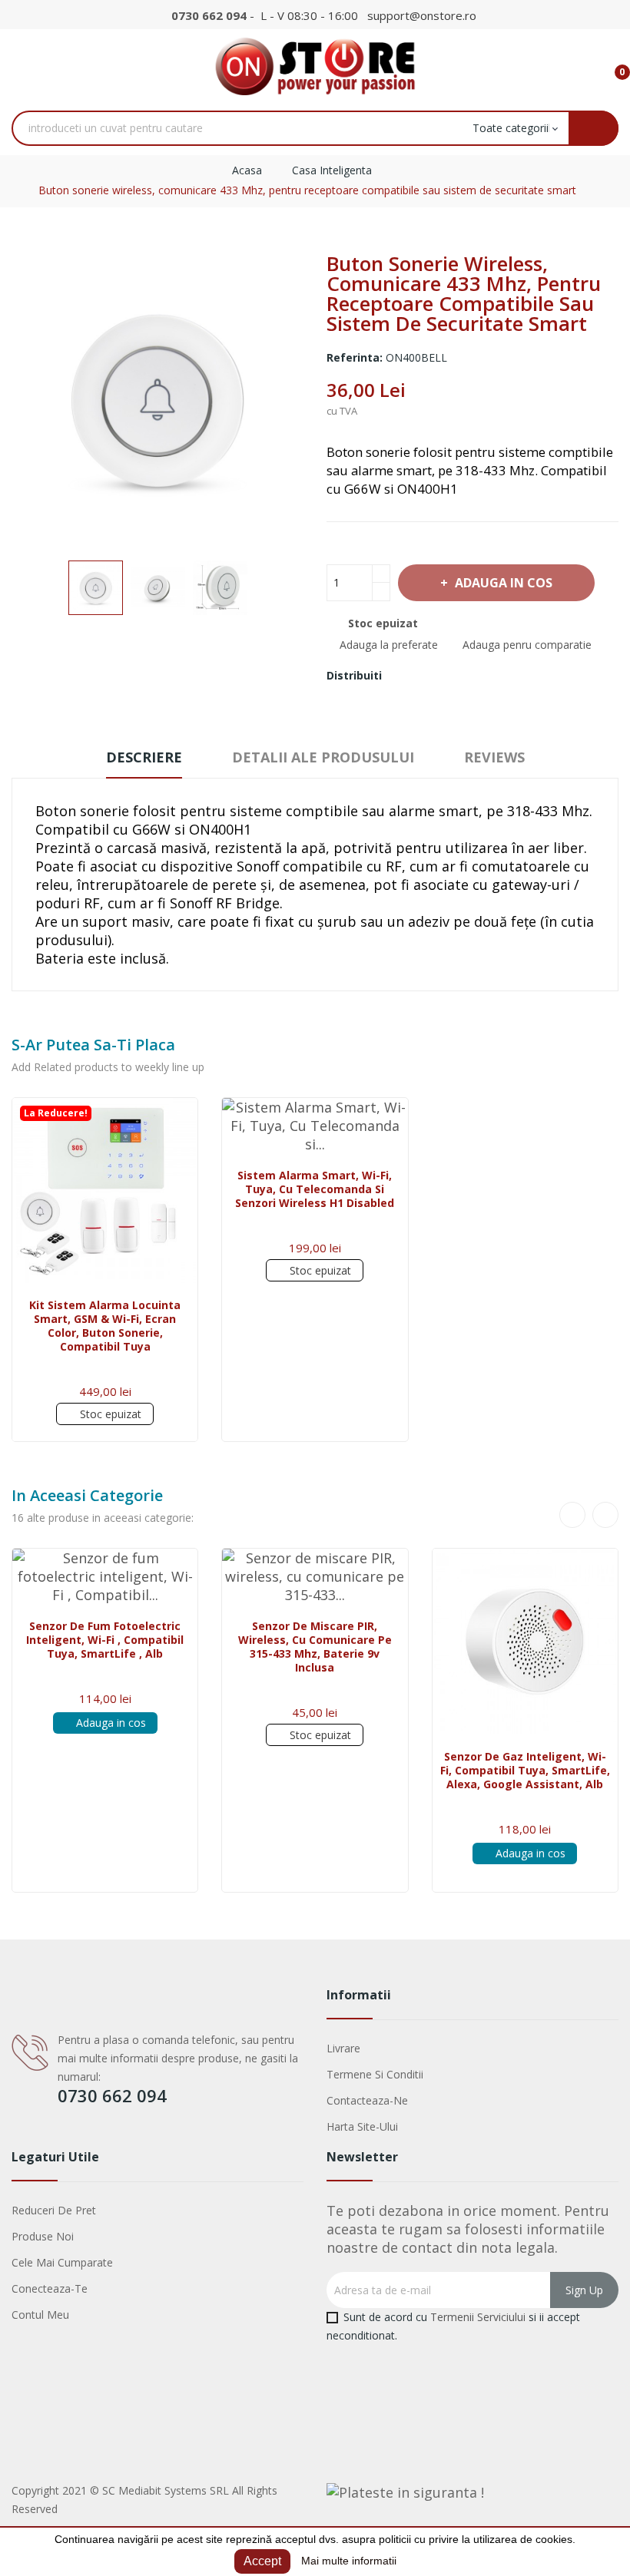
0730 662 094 (209, 15)
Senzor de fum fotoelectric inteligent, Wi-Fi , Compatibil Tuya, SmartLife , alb (105, 1640)
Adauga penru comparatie (527, 645)
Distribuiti (403, 676)
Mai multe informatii (349, 2561)
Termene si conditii (375, 2074)
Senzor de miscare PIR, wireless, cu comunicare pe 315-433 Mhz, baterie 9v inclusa (315, 1647)
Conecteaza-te (50, 2288)
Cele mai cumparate (62, 2262)
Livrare (343, 2048)
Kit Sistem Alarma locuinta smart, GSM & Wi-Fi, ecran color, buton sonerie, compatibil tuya (105, 1326)
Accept (262, 2561)
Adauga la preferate (389, 645)
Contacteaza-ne (367, 2100)
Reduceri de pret (54, 2210)
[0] (610, 65)
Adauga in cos (504, 583)
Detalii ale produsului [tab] (323, 757)
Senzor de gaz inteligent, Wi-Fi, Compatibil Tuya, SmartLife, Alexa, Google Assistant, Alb (525, 1771)
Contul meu (40, 2315)
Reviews (494, 757)
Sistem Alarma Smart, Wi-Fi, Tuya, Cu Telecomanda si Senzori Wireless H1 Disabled (315, 1189)
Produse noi (43, 2236)
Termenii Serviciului (478, 2317)
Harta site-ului (362, 2126)
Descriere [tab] (144, 757)
